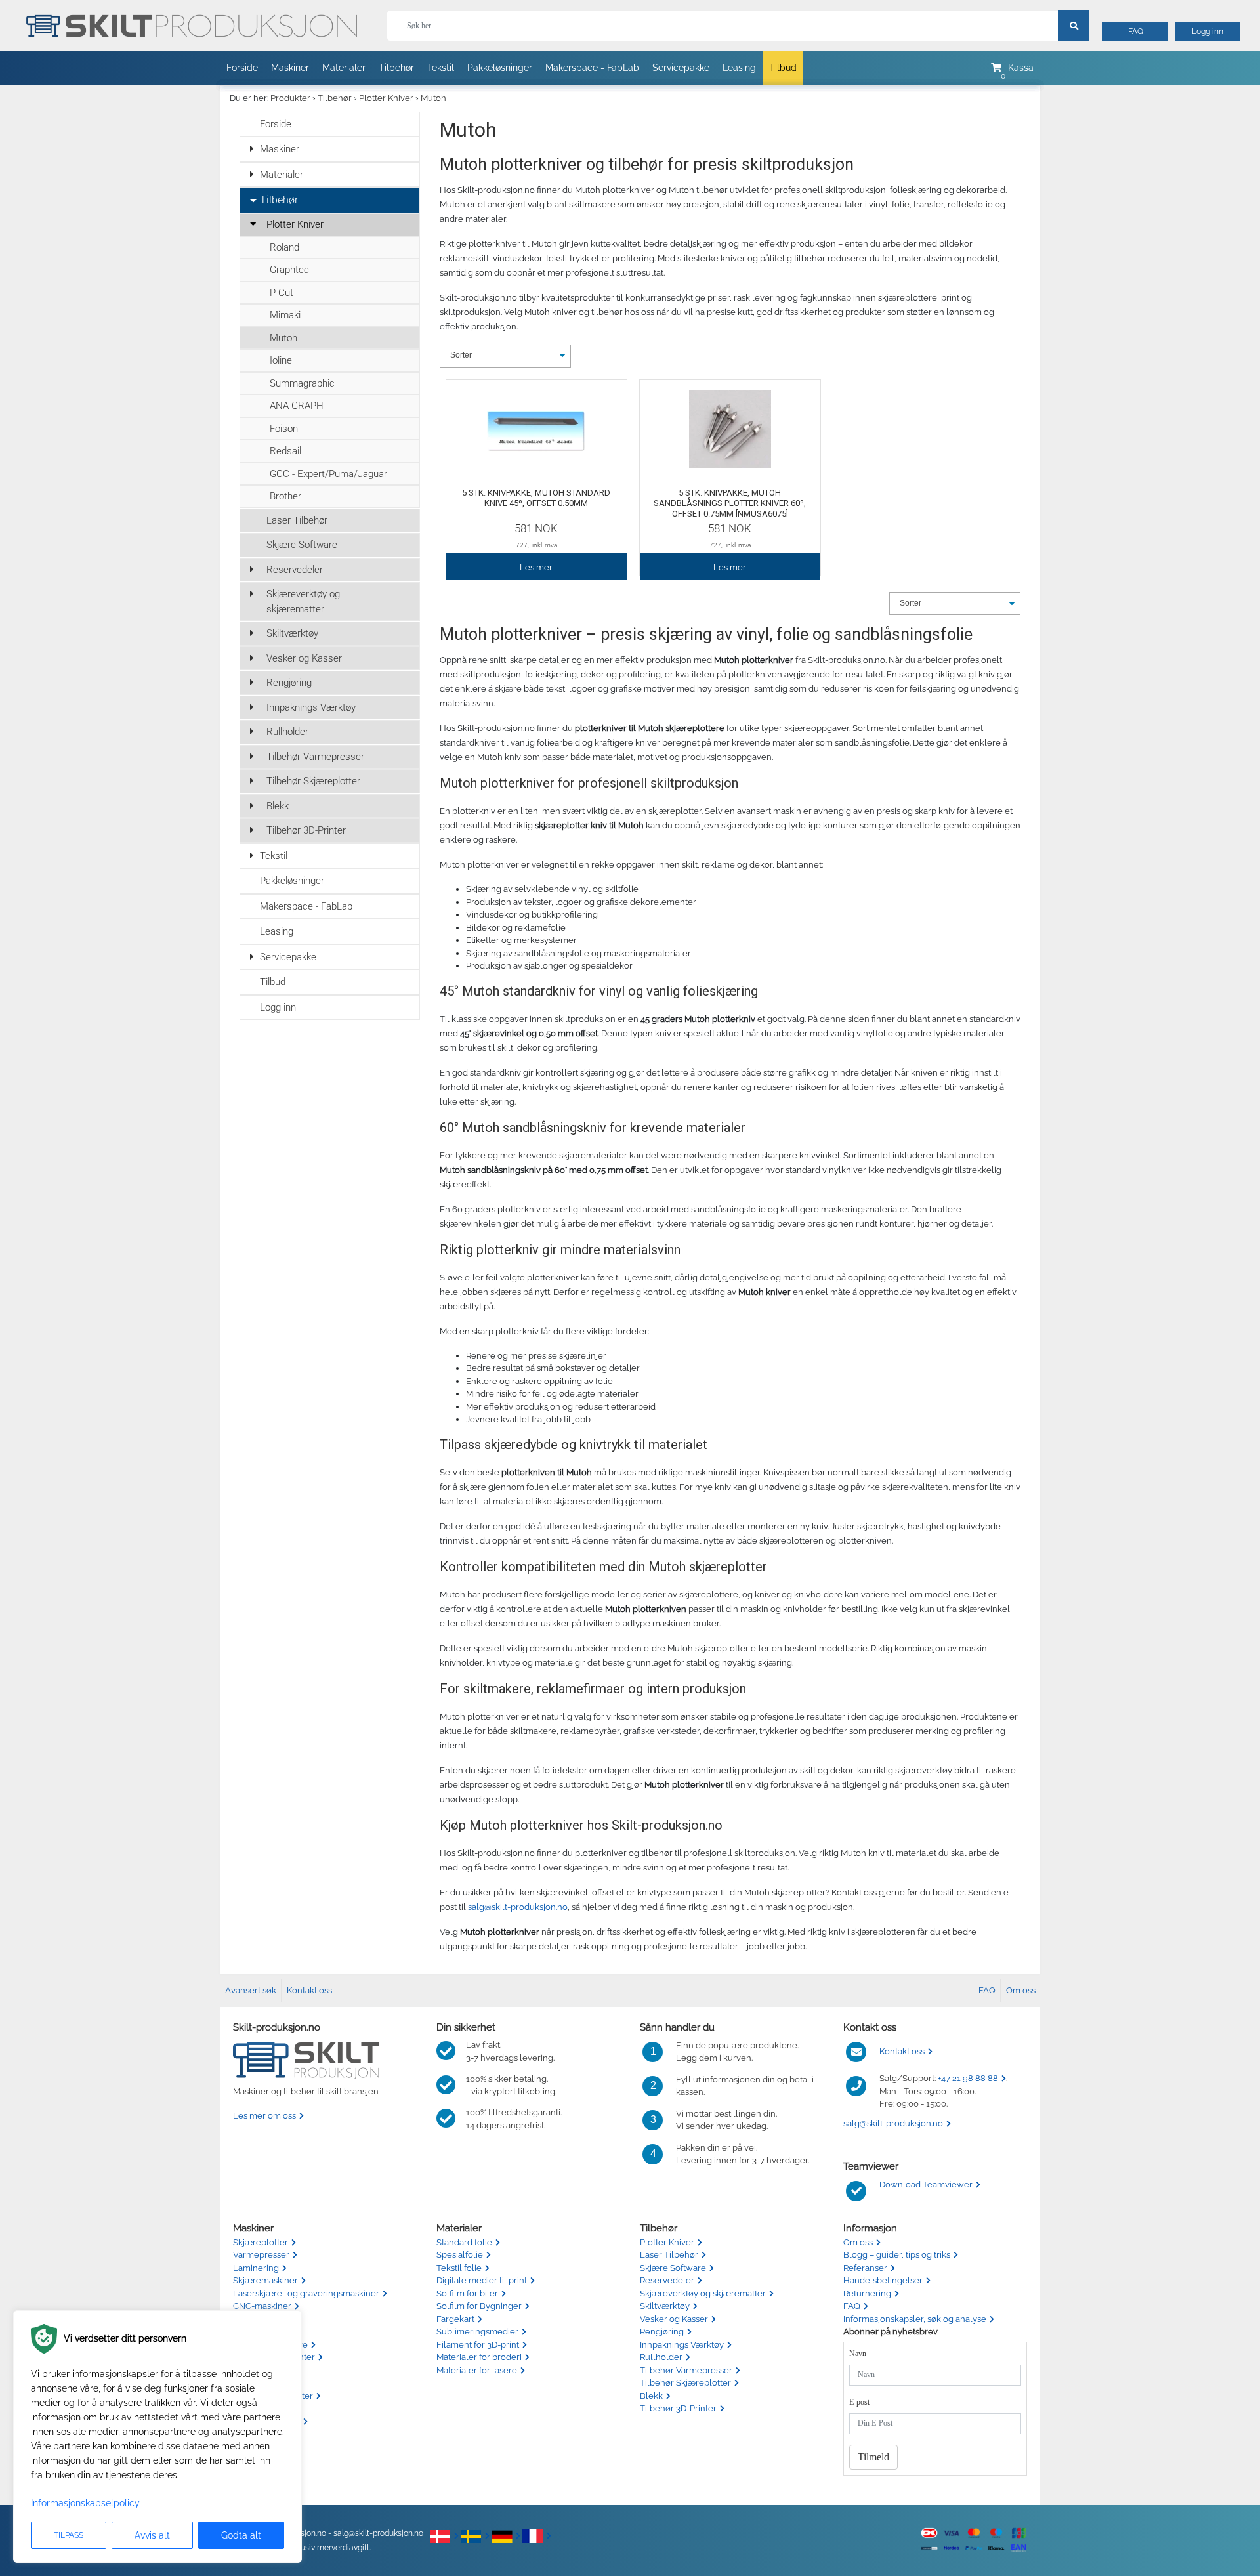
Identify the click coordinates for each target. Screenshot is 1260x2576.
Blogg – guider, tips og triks (897, 2255)
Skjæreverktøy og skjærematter (303, 602)
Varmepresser (261, 2255)
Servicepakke (681, 68)
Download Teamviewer (926, 2185)
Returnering (867, 2293)
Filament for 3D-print (478, 2345)
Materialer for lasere (477, 2370)
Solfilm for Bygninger (479, 2306)
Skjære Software (302, 545)
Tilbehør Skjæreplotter (313, 781)
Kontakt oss (309, 1990)
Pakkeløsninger (500, 68)
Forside (242, 68)
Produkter (290, 98)
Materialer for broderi (479, 2357)
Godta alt (241, 2535)
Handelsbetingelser (883, 2280)
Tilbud (783, 68)
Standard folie (464, 2242)
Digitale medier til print (482, 2280)
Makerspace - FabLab (592, 68)
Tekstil (441, 68)
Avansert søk (251, 1990)
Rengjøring (289, 683)
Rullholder (287, 732)
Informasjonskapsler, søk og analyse (915, 2319)
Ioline (281, 360)
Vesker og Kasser (304, 658)
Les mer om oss (264, 2116)
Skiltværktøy (292, 633)
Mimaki (285, 315)
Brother (285, 496)
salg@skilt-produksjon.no (518, 1907)
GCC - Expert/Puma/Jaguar (328, 474)
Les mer (536, 567)
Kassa (1021, 68)
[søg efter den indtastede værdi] (1074, 26)
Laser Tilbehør (297, 520)
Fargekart (455, 2319)
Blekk (278, 806)
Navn (858, 2354)
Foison (284, 429)
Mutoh (433, 98)
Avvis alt (152, 2535)
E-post (859, 2402)
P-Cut (282, 293)
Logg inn (1207, 32)
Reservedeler (295, 570)
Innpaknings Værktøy (311, 707)
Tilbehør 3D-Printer (306, 830)
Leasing (739, 68)
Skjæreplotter (261, 2242)
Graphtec (289, 270)
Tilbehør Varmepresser (315, 757)
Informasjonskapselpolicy (85, 2503)
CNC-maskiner (262, 2306)
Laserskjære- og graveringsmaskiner (306, 2293)
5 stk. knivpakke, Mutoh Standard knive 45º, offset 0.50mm (536, 498)
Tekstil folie (459, 2268)
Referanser (865, 2268)
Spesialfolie (460, 2255)
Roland (284, 247)
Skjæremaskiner (265, 2280)
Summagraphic (302, 383)
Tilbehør (396, 68)
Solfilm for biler (467, 2293)
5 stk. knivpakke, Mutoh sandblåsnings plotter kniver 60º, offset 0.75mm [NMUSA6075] (730, 503)
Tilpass (69, 2535)
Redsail (285, 451)
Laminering (256, 2268)
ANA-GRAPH (297, 406)
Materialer (344, 68)
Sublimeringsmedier (477, 2332)
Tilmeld (873, 2457)
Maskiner (290, 68)
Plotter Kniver (386, 98)
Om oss (1021, 1990)
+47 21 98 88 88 (968, 2078)
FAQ (1136, 32)
